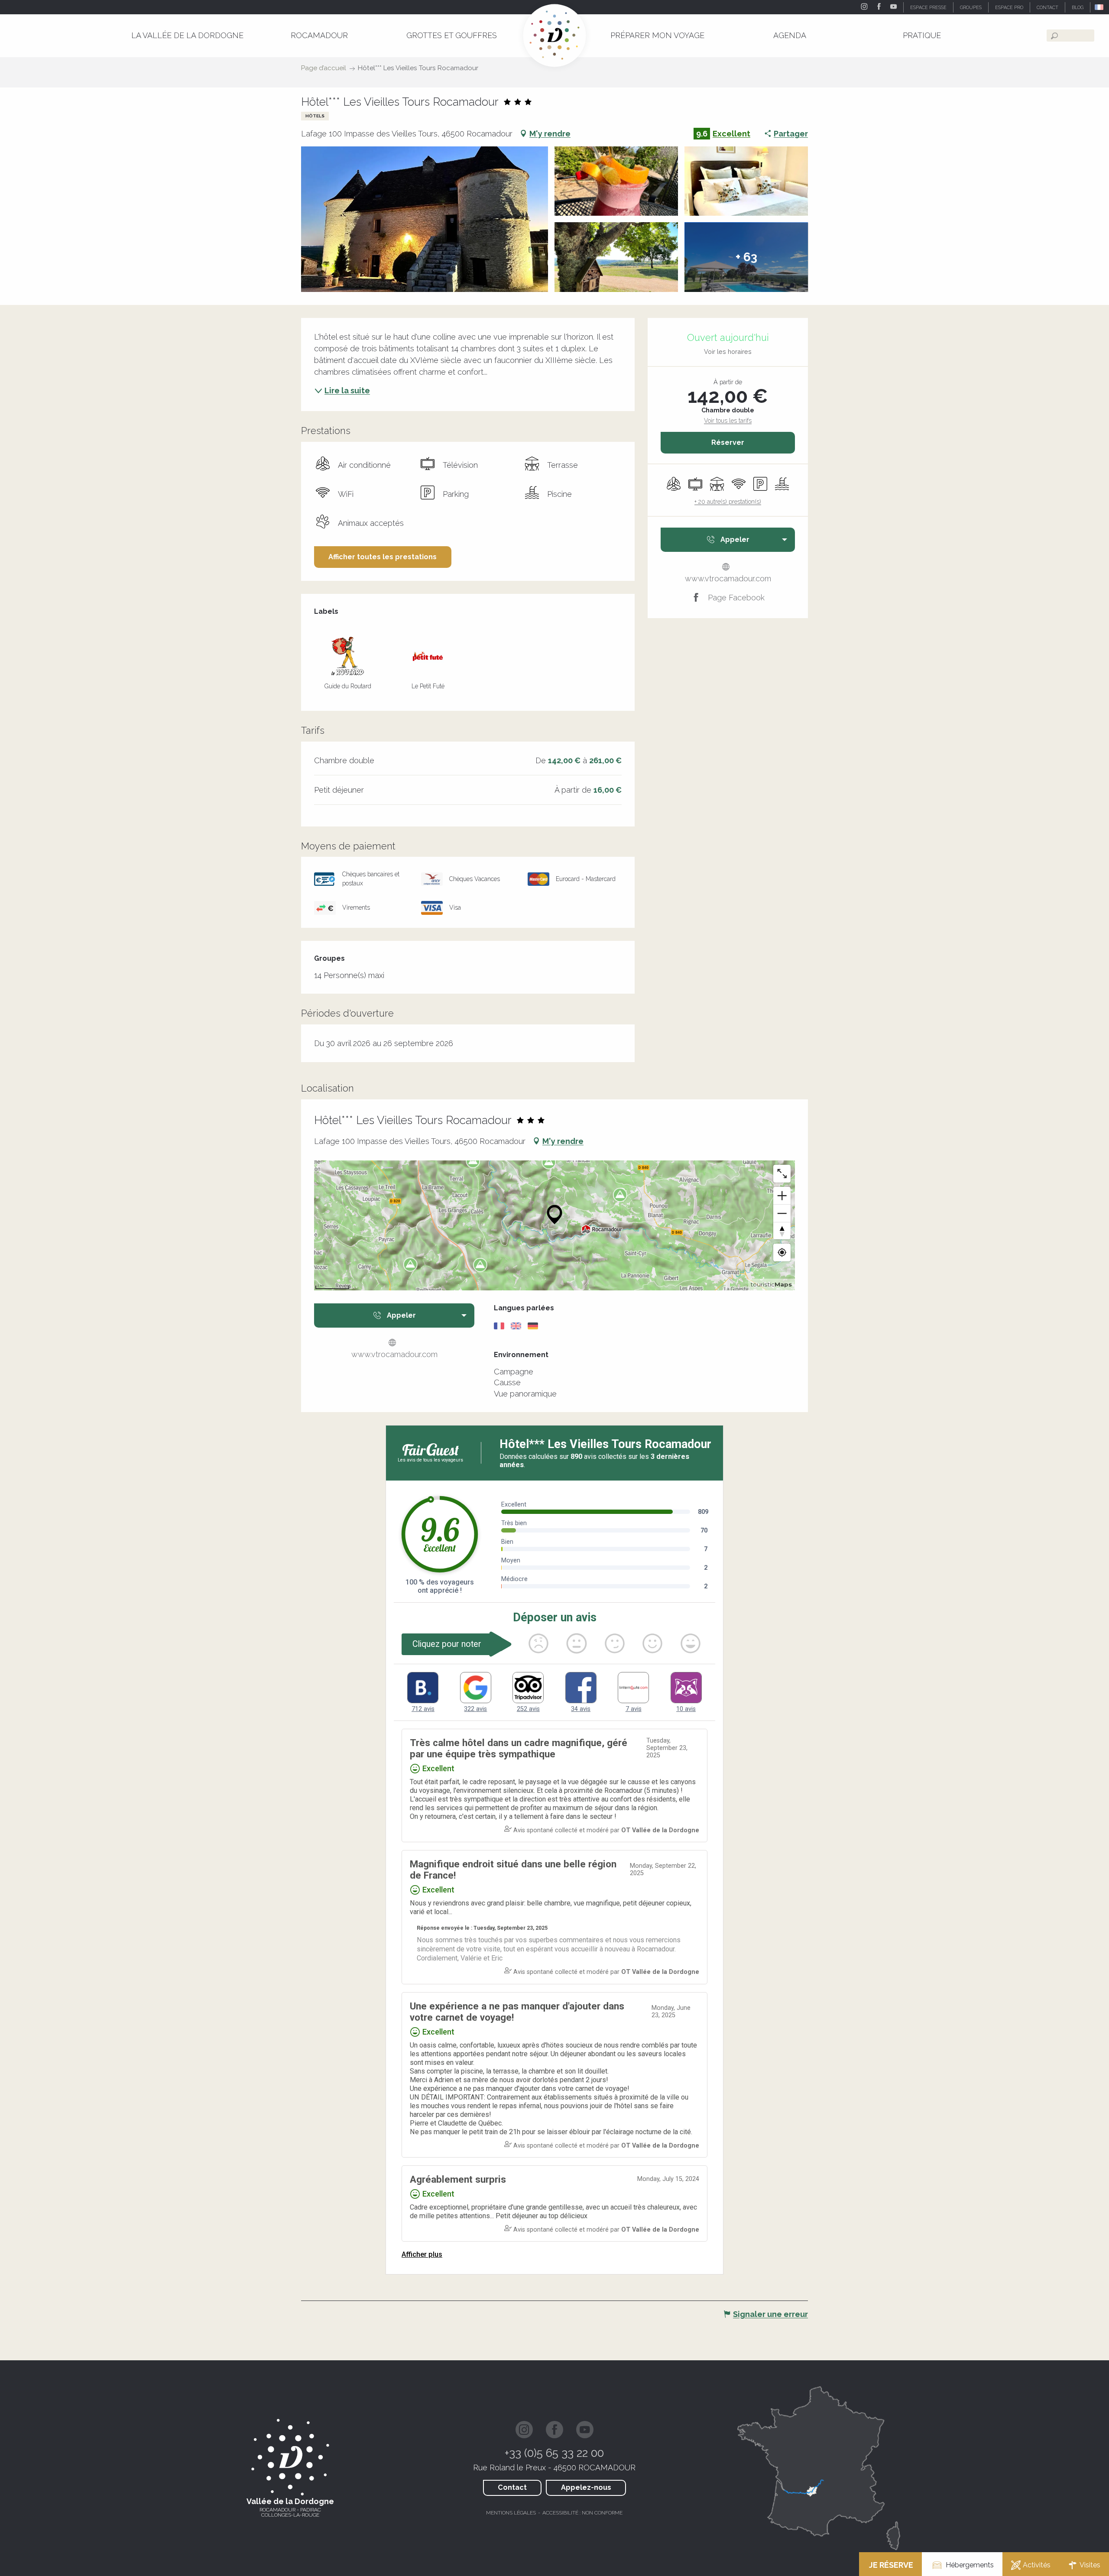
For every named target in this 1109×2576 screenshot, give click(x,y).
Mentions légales (511, 2513)
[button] (1100, 7)
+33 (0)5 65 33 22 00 (554, 2453)
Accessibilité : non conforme (582, 2513)
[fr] (1100, 7)
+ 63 (746, 257)
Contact (512, 2487)
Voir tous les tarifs (728, 421)
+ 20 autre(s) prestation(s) (728, 502)
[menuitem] (187, 35)
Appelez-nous (586, 2487)
